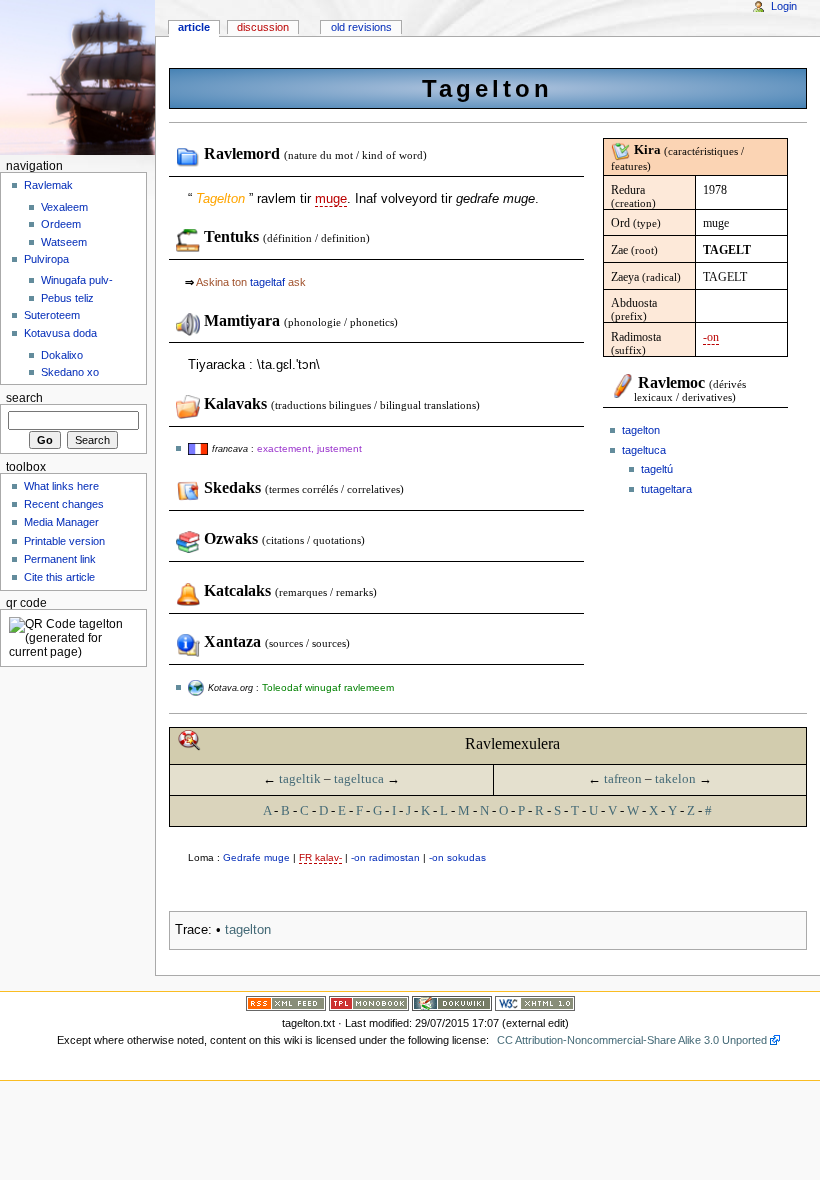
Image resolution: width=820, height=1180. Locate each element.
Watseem (64, 242)
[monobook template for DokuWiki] (369, 1003)
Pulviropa (46, 259)
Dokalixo (62, 355)
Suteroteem (52, 315)
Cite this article (59, 577)
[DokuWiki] (452, 1003)
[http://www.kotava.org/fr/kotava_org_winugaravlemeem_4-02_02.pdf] (196, 687)
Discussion (263, 27)
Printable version (64, 541)
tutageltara (666, 489)
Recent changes (64, 504)
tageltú (657, 469)
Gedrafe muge (256, 857)
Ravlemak (48, 185)
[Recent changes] (286, 1003)
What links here (61, 486)
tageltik (300, 778)
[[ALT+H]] (77, 77)
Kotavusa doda (60, 333)
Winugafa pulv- (77, 280)
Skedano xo (70, 372)
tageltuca (644, 450)
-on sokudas (457, 857)
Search (24, 398)
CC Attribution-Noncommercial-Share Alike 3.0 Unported (632, 1040)
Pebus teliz (67, 298)
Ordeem (61, 224)
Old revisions (361, 27)
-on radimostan (385, 857)
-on (711, 337)
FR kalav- (320, 857)
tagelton (641, 430)
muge (331, 199)
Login (784, 6)
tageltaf (267, 282)
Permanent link (60, 559)
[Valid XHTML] (535, 1003)
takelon (675, 778)
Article (194, 27)
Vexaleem (64, 207)
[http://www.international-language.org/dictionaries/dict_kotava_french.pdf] (198, 448)
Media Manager (61, 522)
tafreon (623, 778)
